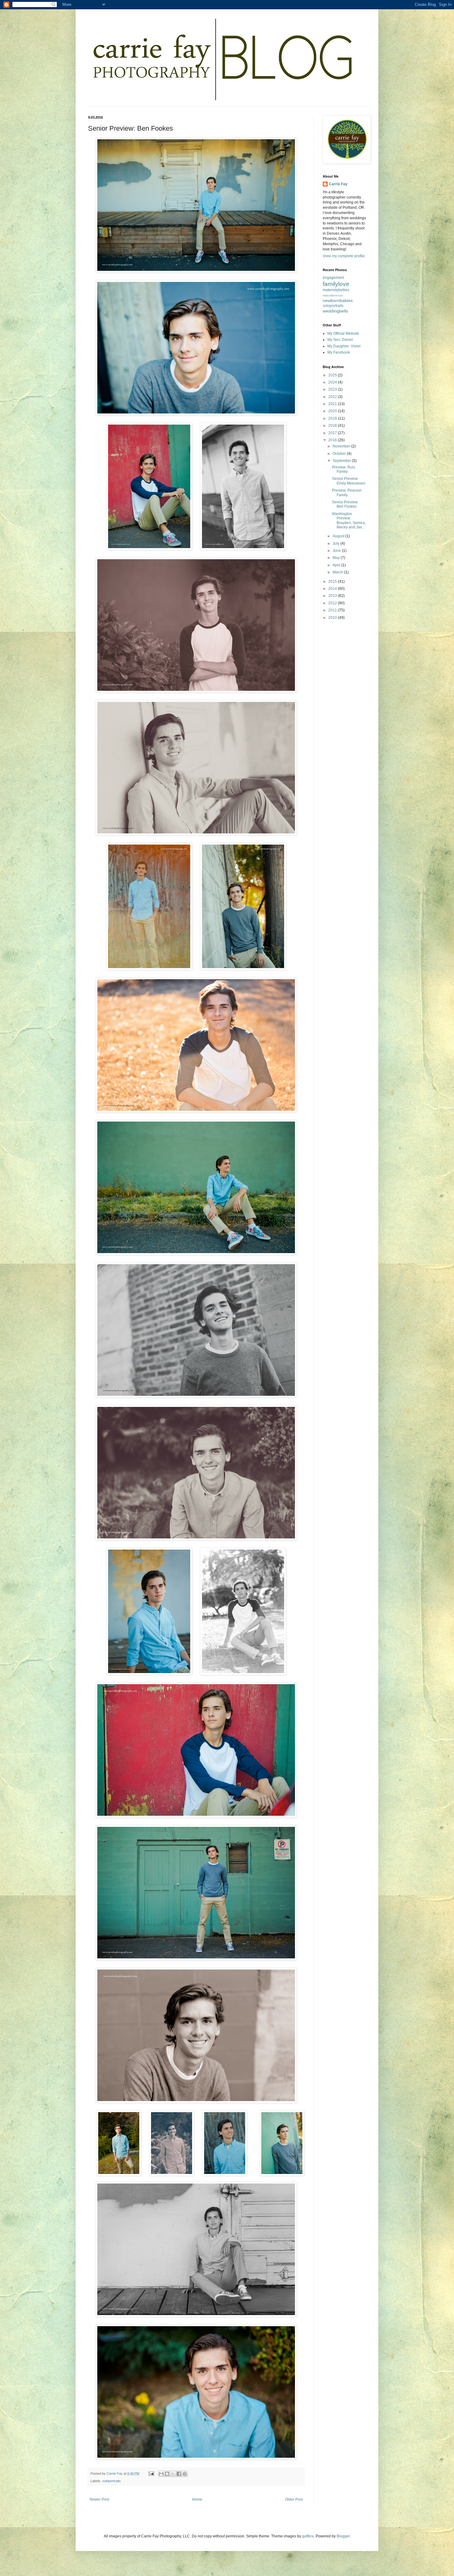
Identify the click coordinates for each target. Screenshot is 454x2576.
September (342, 461)
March (338, 572)
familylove (336, 284)
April (337, 565)
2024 (333, 382)
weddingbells (335, 311)
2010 (333, 618)
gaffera (308, 2536)
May (337, 558)
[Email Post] (151, 2473)
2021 (333, 404)
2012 (333, 603)
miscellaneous (333, 295)
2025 (333, 375)
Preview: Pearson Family (347, 493)
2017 (333, 433)
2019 (333, 418)
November (342, 446)
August (339, 536)
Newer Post (99, 2499)
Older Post (294, 2499)
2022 (333, 397)
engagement (333, 278)
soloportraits (111, 2481)
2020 (333, 411)
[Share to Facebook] (179, 2474)
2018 (333, 426)
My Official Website (343, 334)
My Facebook (339, 352)
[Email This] (161, 2474)
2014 (333, 589)
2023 (333, 389)
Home (197, 2499)
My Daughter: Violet (344, 346)
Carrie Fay (338, 184)
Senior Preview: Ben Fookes (345, 504)
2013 (333, 596)
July (336, 543)
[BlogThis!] (167, 2474)
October (340, 454)
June (337, 551)
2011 (333, 610)
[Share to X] (173, 2474)
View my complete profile (344, 256)
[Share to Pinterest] (185, 2474)
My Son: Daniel (340, 340)
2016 (333, 440)
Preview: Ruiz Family (344, 469)
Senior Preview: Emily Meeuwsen (349, 481)
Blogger (343, 2536)
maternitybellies (336, 290)
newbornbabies (338, 300)
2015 (333, 581)
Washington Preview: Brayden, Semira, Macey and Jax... (349, 520)
